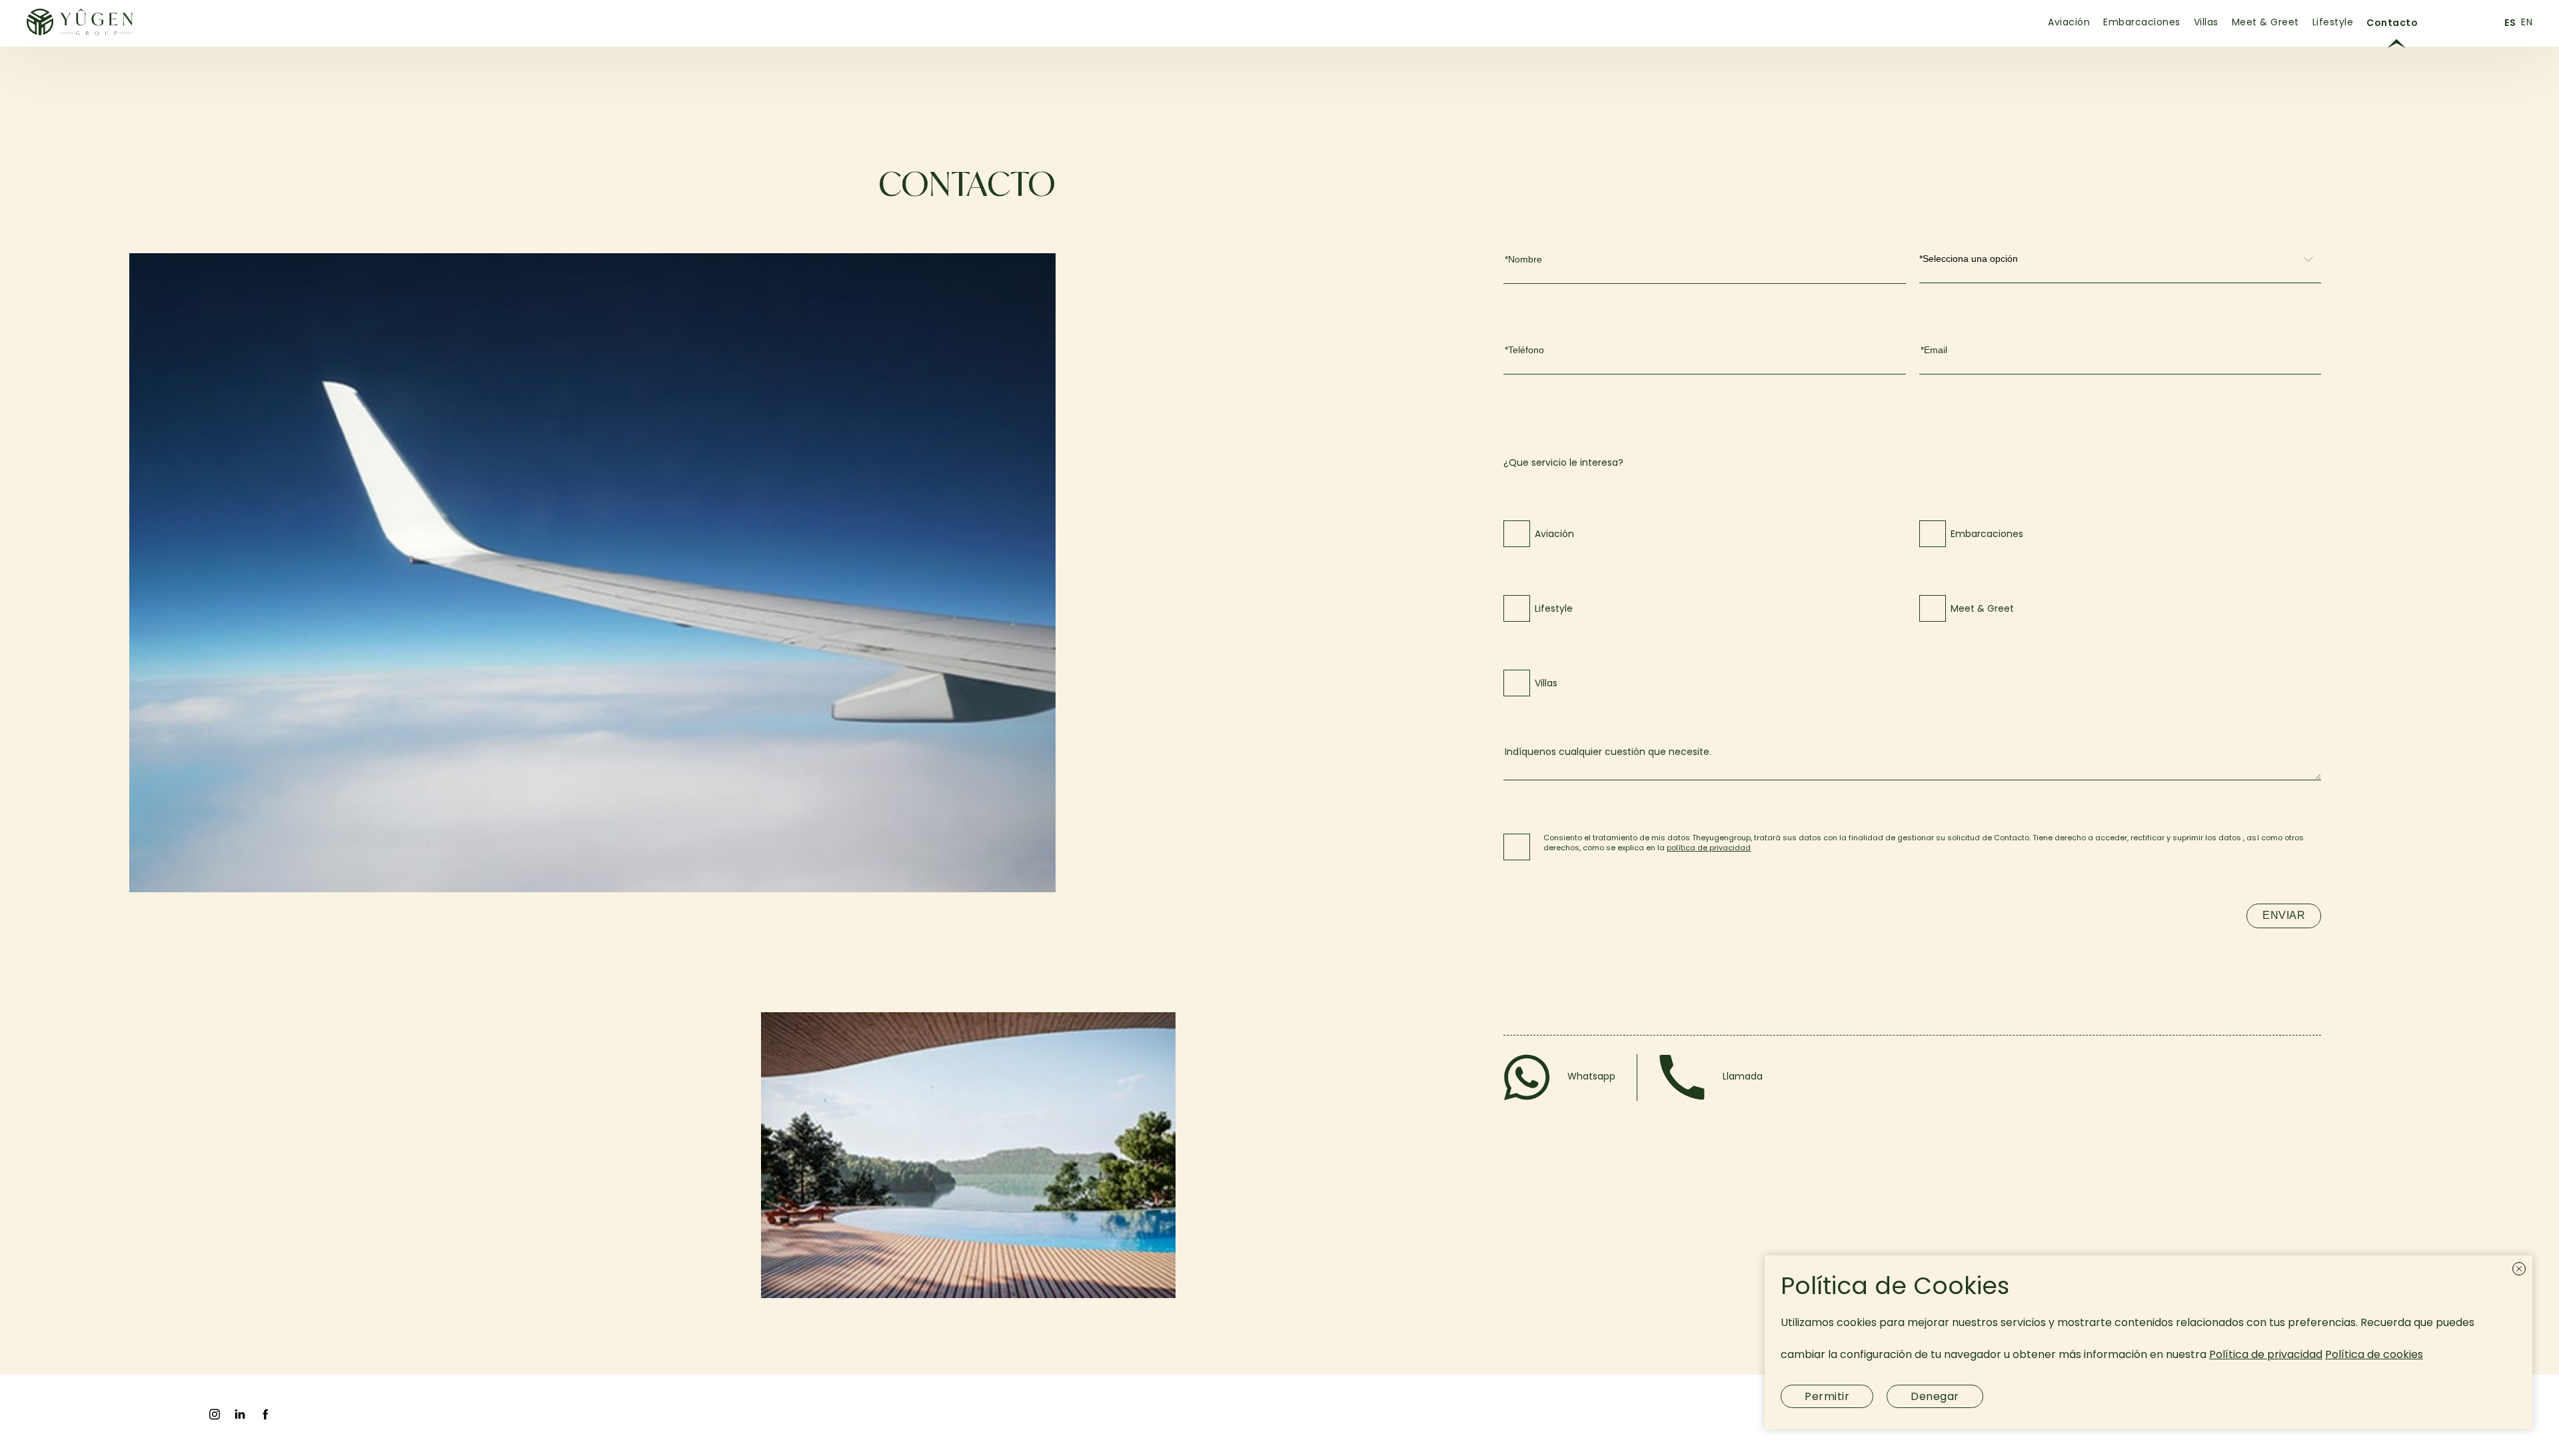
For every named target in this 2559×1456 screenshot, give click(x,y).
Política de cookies (2374, 1355)
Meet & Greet (2265, 23)
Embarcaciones (2142, 23)
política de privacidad (1709, 848)
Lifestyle (2333, 23)
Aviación (2069, 23)
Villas (2206, 23)
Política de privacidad (2266, 1355)
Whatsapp (1591, 1077)
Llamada (1743, 1077)
